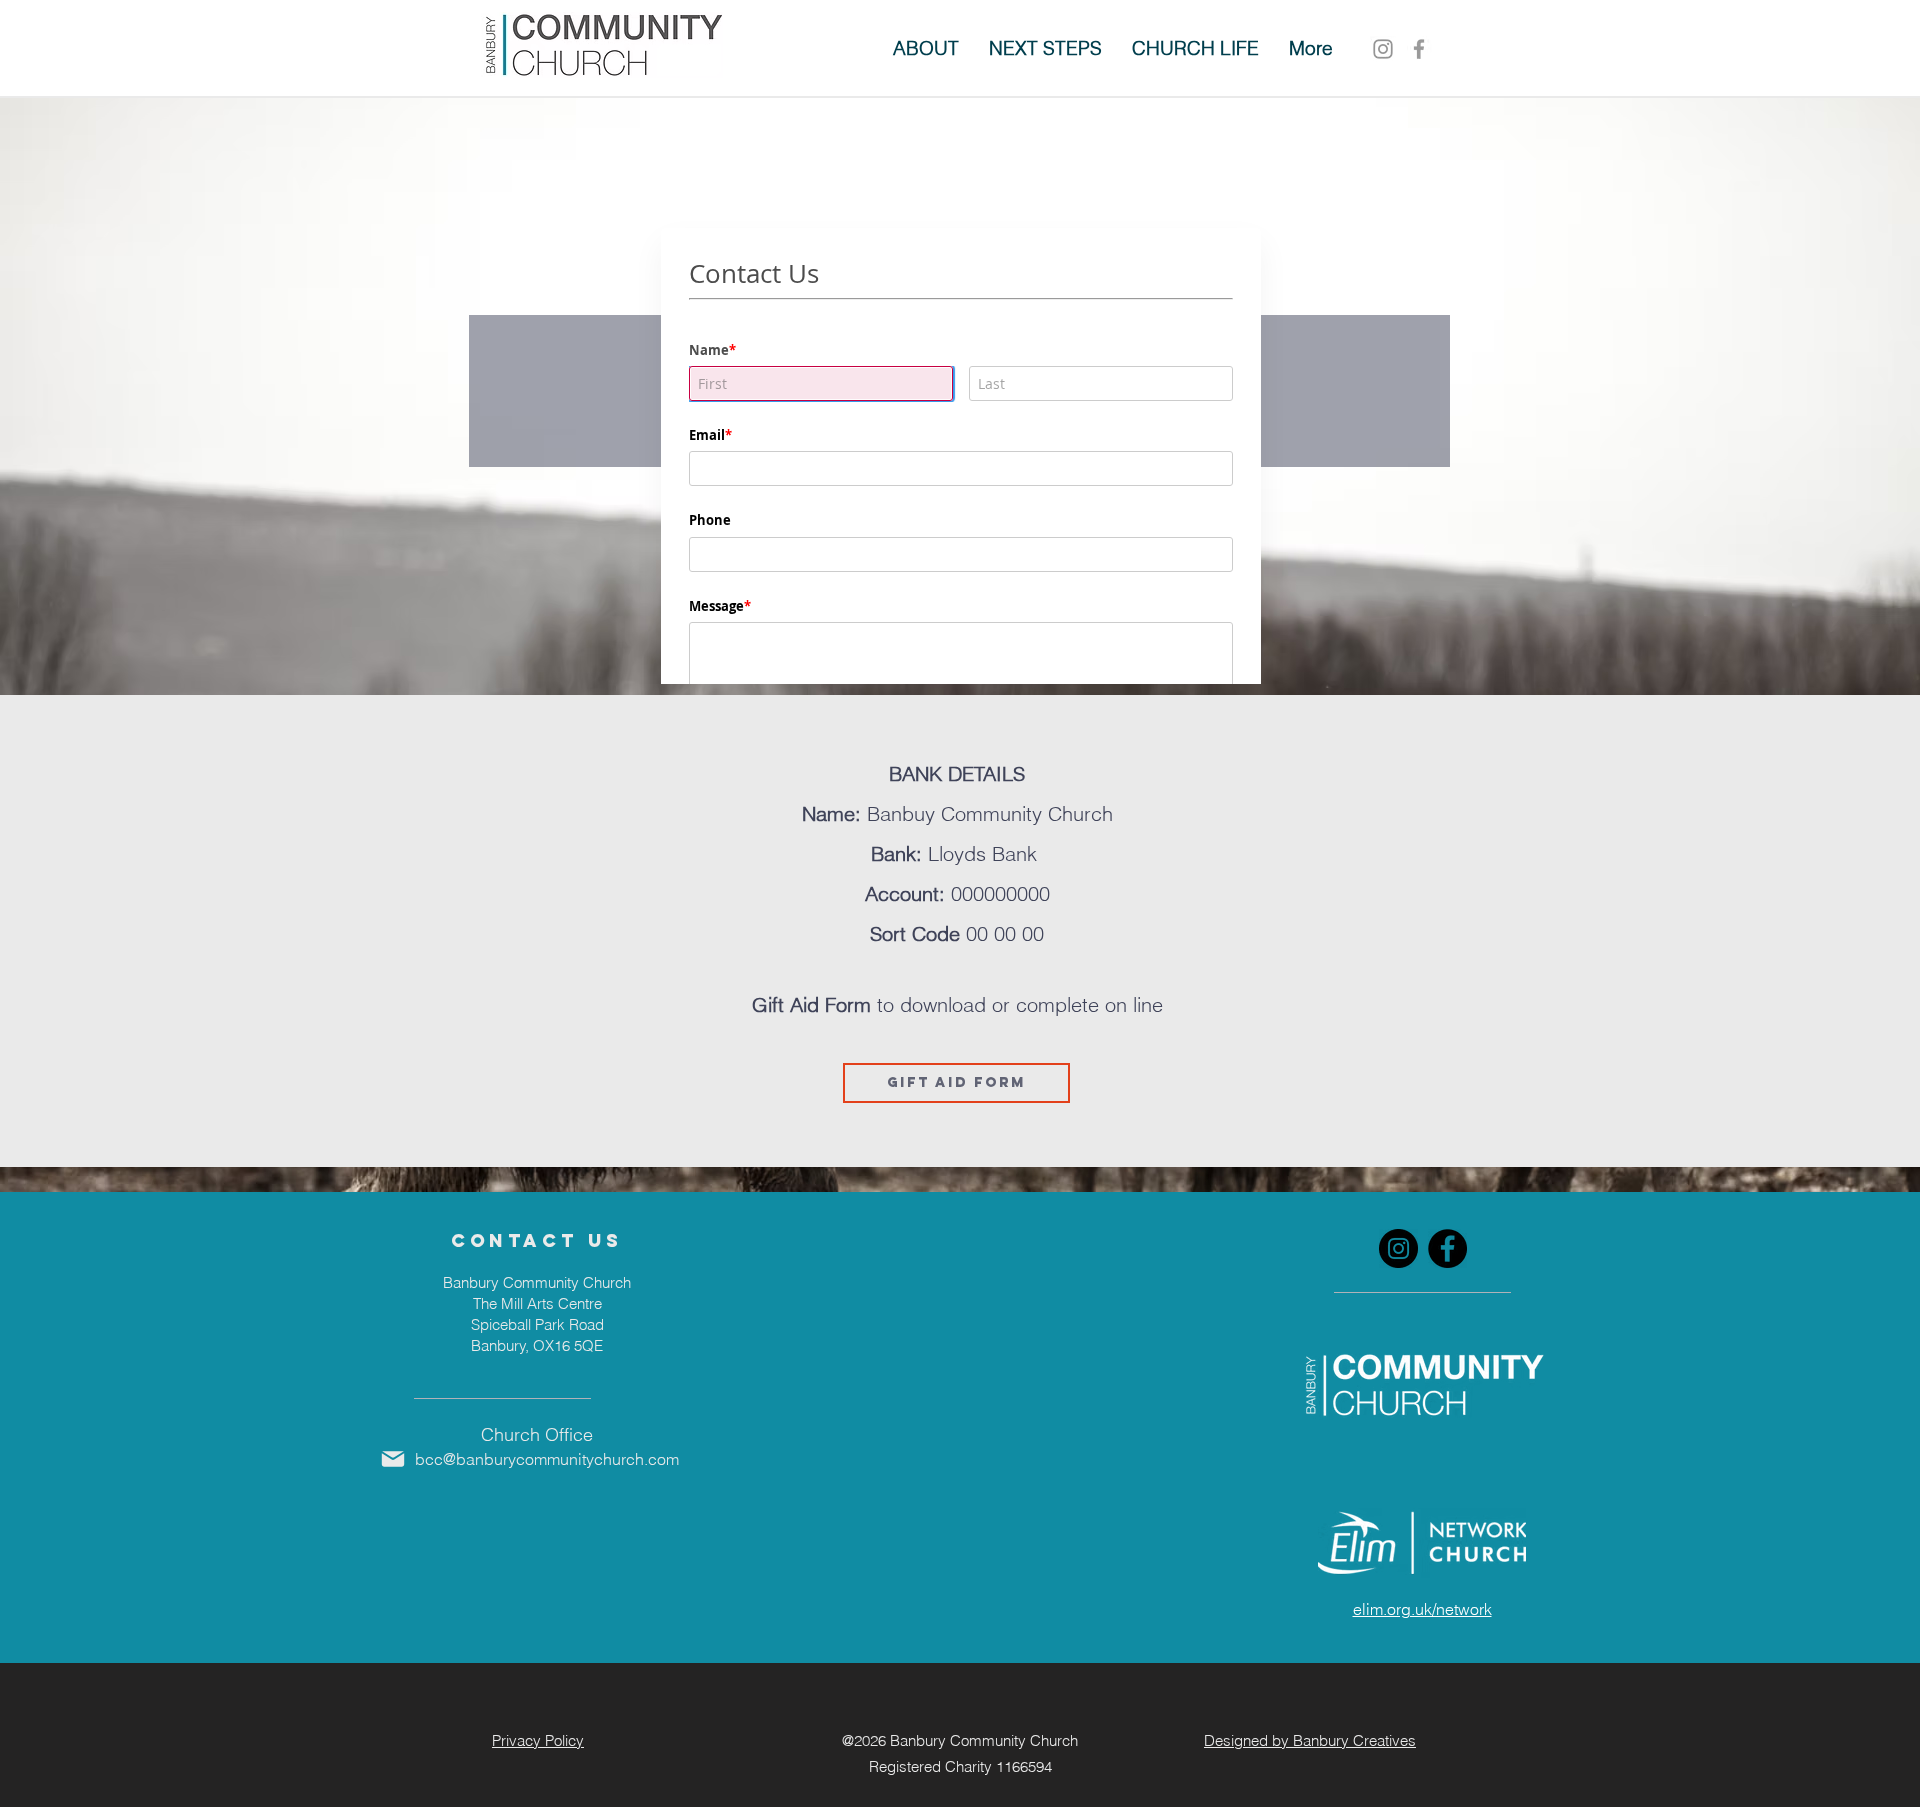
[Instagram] (1383, 49)
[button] (1045, 48)
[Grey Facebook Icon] (1419, 49)
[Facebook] (1447, 1248)
